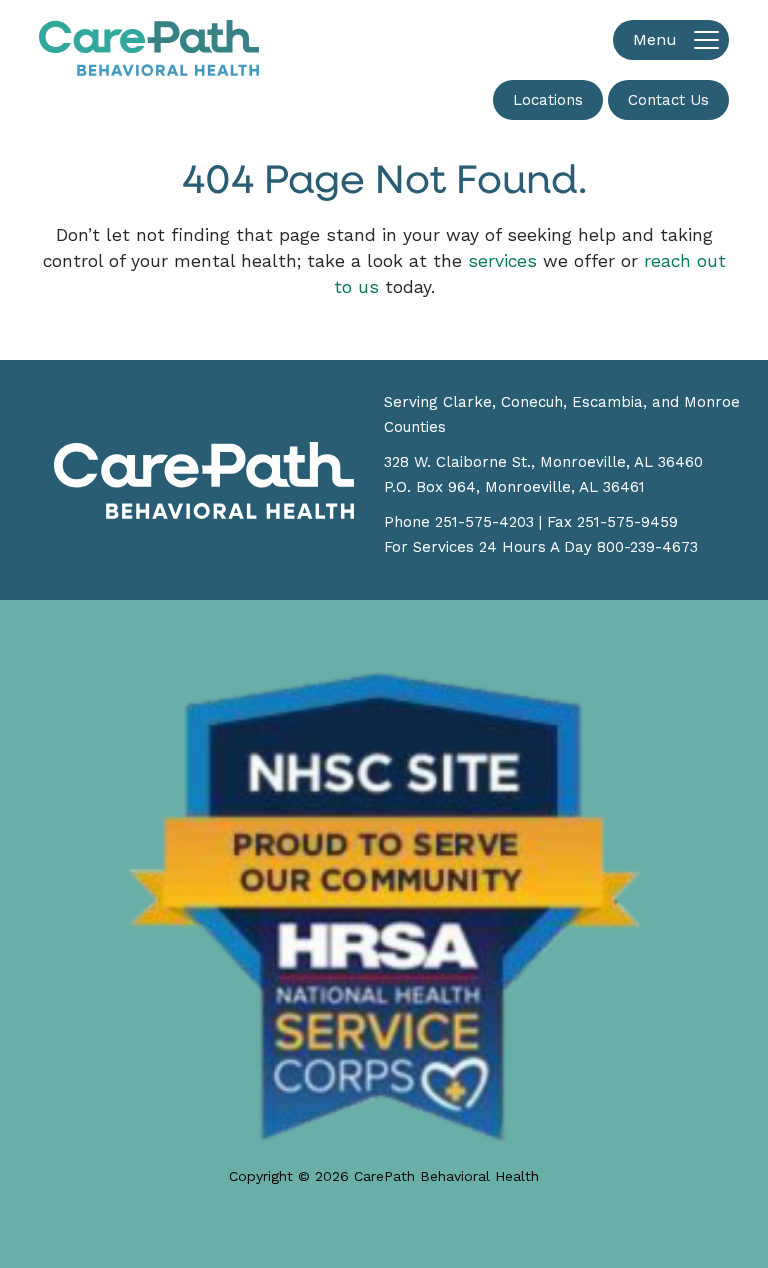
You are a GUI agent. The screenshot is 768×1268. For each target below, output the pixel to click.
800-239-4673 (647, 547)
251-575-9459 (627, 522)
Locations (548, 100)
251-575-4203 (484, 522)
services (502, 261)
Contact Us (668, 100)
